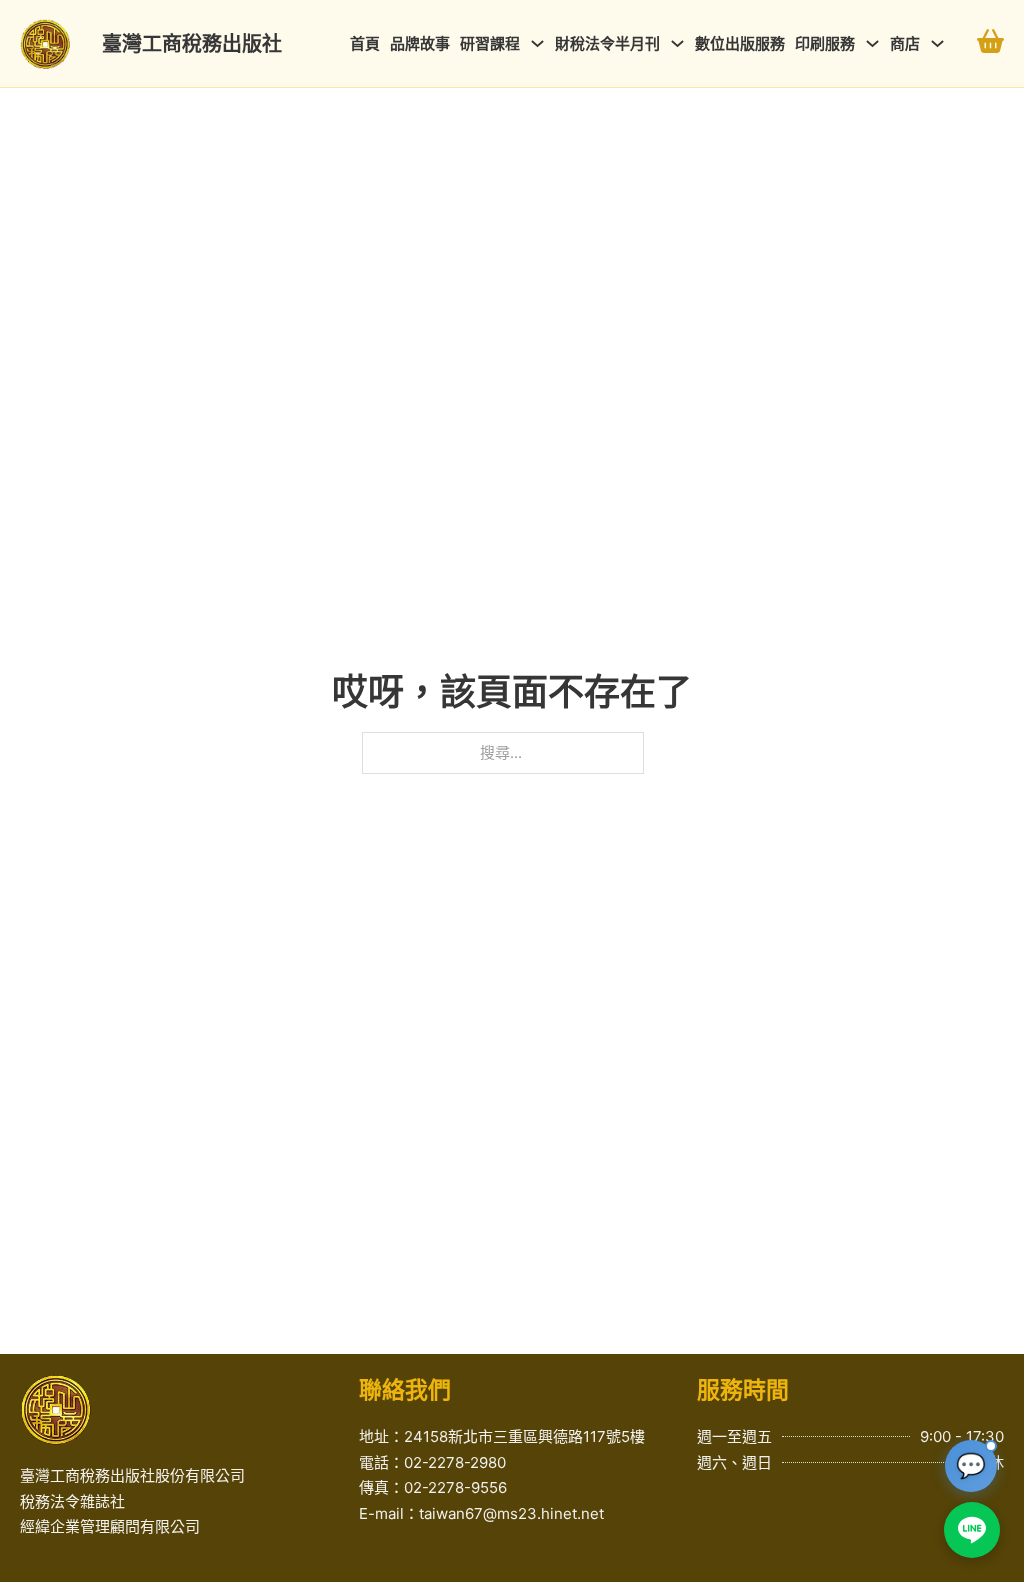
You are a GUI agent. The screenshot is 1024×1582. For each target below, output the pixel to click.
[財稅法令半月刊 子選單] (677, 43)
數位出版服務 (740, 43)
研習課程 (490, 43)
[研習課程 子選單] (537, 43)
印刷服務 (825, 43)
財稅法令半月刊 (607, 43)
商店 (905, 43)
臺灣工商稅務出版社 (192, 44)
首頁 (365, 43)
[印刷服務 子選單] (872, 43)
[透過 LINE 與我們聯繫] (972, 1530)
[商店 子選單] (937, 43)
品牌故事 (420, 43)
